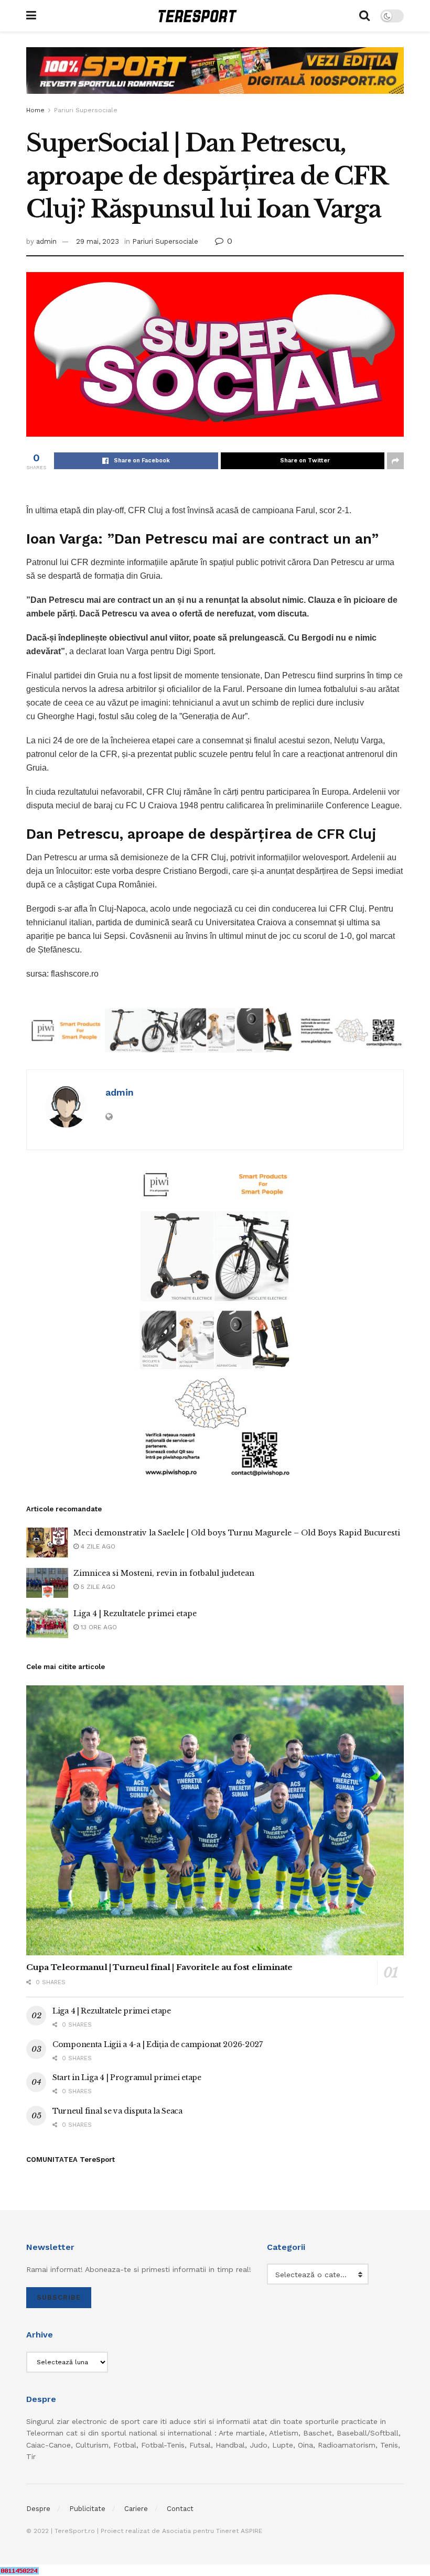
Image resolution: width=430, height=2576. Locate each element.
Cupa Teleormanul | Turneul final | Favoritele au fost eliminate (159, 1967)
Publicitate (87, 2509)
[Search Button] (364, 16)
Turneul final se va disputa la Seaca (117, 2111)
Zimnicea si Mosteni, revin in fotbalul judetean (164, 1573)
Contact (180, 2509)
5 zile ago (97, 1587)
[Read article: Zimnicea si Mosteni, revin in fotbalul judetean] (47, 1583)
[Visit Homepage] (198, 16)
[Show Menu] (31, 16)
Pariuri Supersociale (86, 110)
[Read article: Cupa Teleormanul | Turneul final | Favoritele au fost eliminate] (215, 1820)
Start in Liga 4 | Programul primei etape (127, 2077)
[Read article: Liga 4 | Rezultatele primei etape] (47, 1623)
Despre (38, 2509)
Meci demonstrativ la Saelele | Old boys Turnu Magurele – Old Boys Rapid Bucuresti (237, 1533)
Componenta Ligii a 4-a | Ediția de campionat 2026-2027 (158, 2044)
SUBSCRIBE (59, 2297)
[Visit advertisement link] (215, 78)
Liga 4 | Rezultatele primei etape (135, 1614)
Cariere (136, 2509)
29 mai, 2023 (98, 241)
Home (35, 110)
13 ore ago (98, 1627)
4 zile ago (97, 1546)
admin (46, 241)
